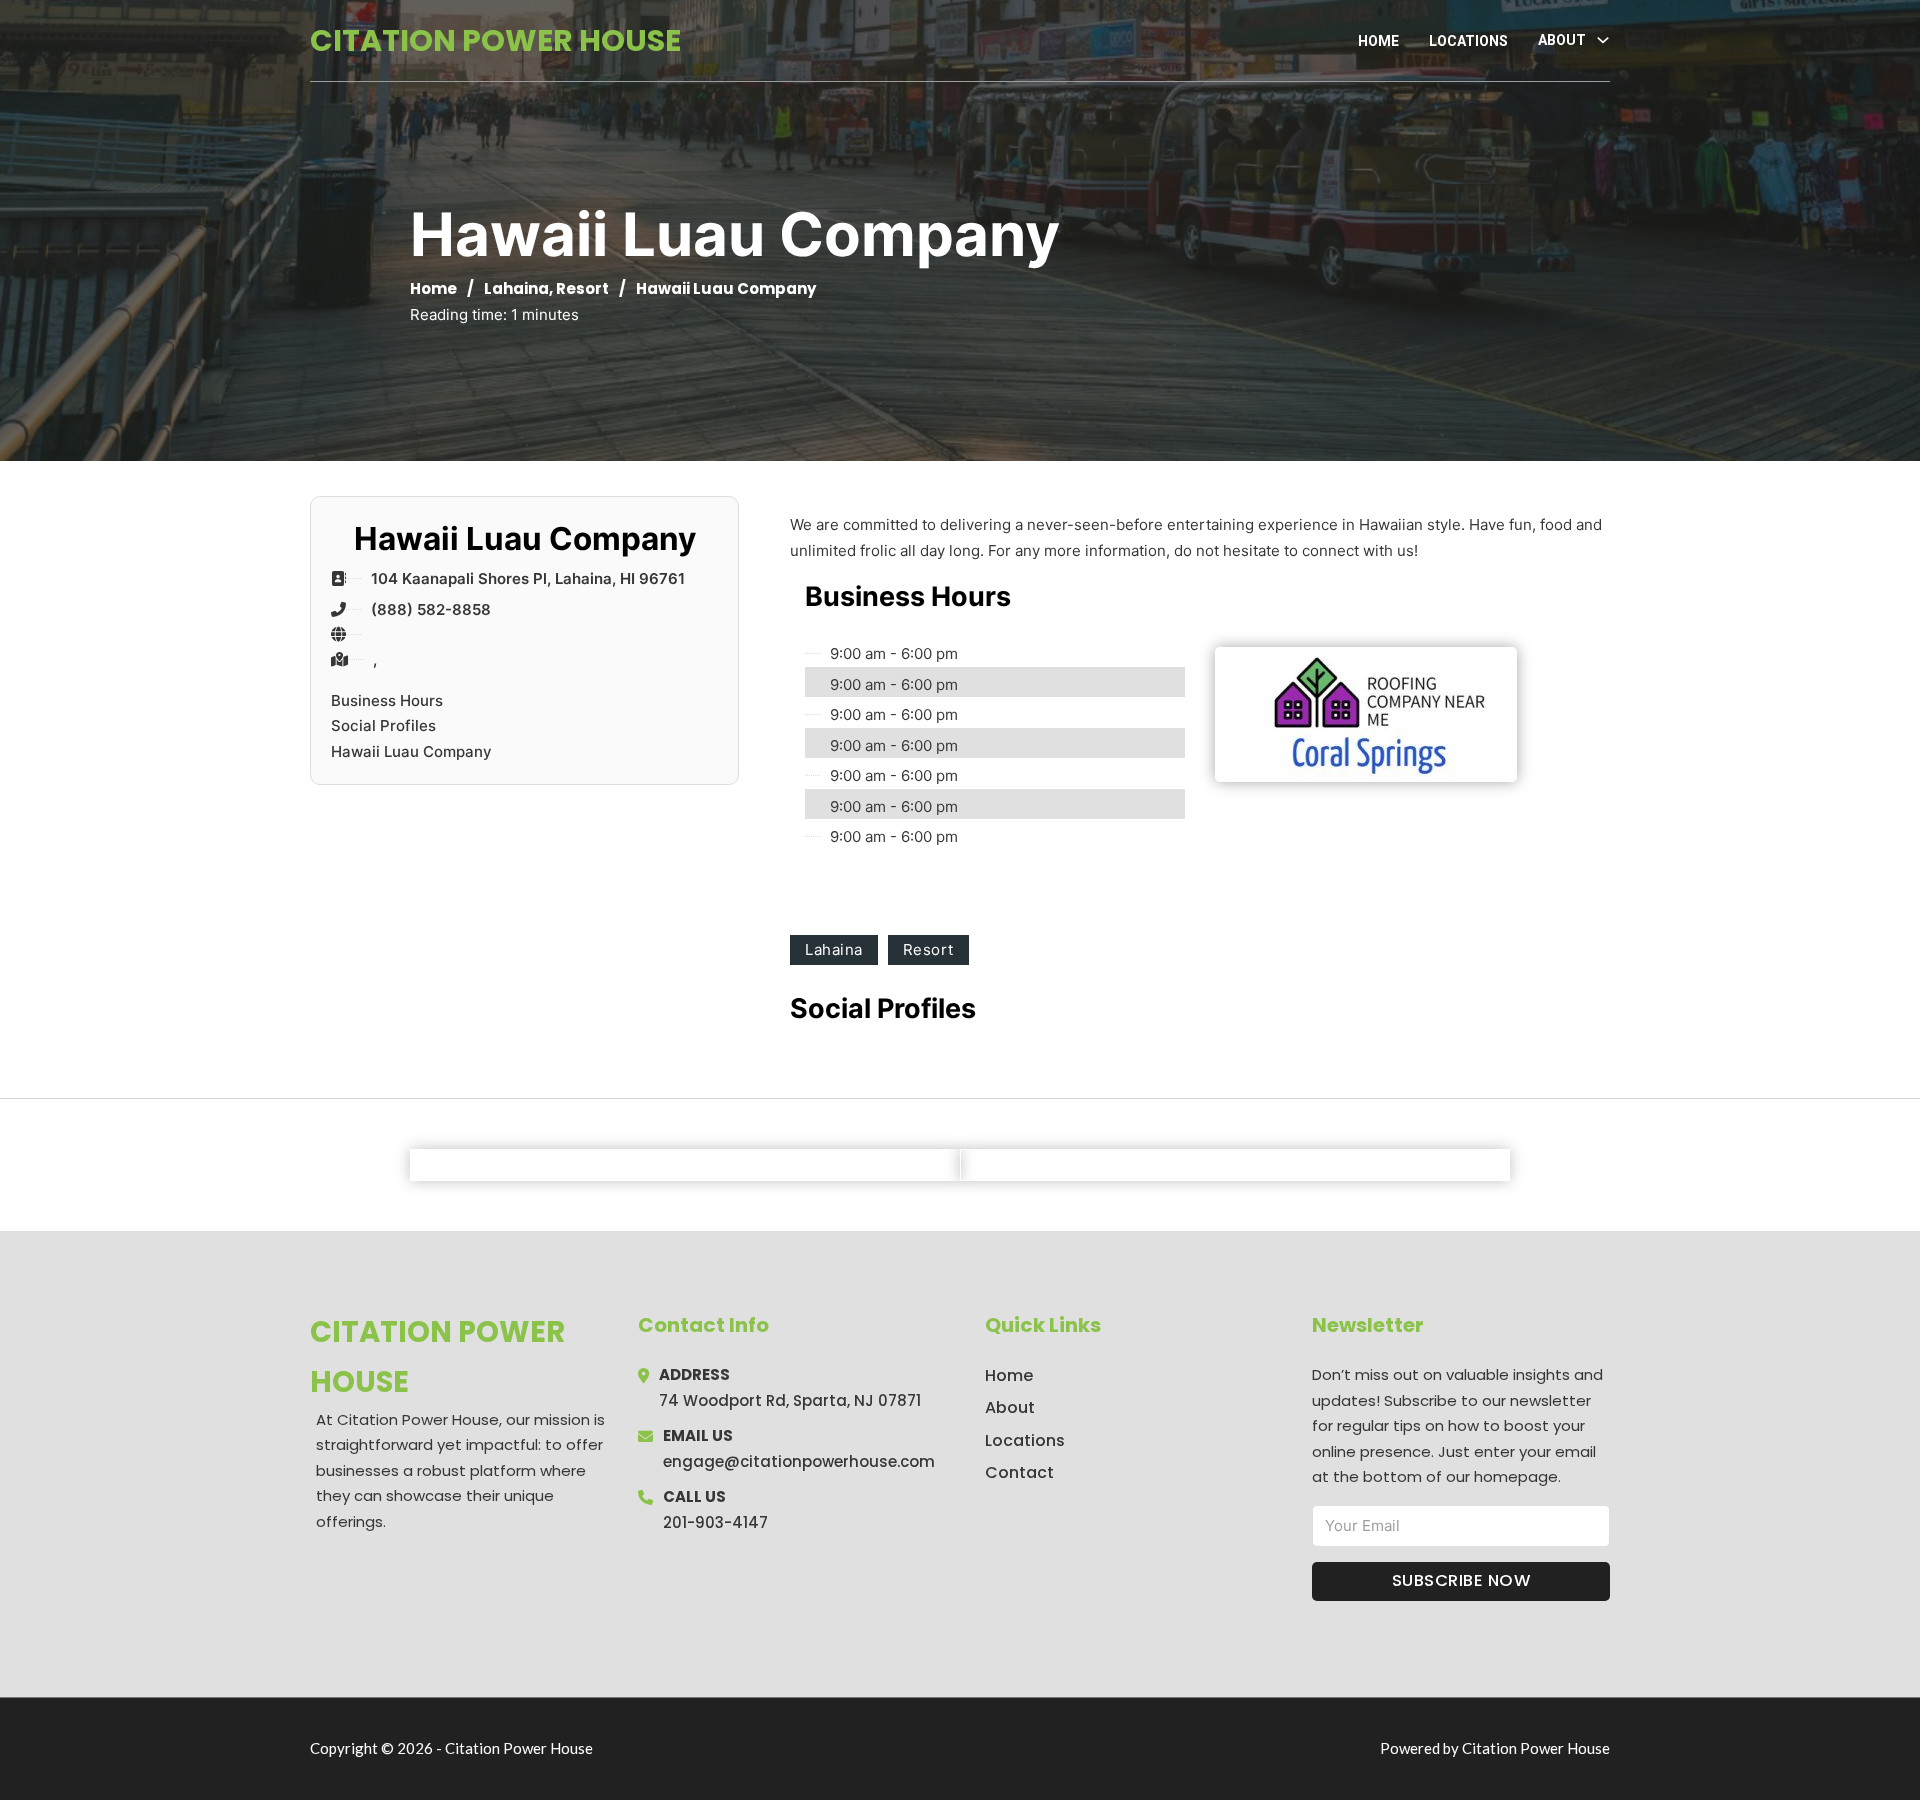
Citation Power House (495, 40)
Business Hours (387, 700)
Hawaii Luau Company (411, 751)
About (1010, 1407)
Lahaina (516, 288)
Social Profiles (383, 725)
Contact (1019, 1472)
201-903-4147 (715, 1522)
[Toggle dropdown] (1603, 40)
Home (1378, 41)
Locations (1468, 41)
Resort (582, 288)
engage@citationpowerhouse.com (799, 1461)
